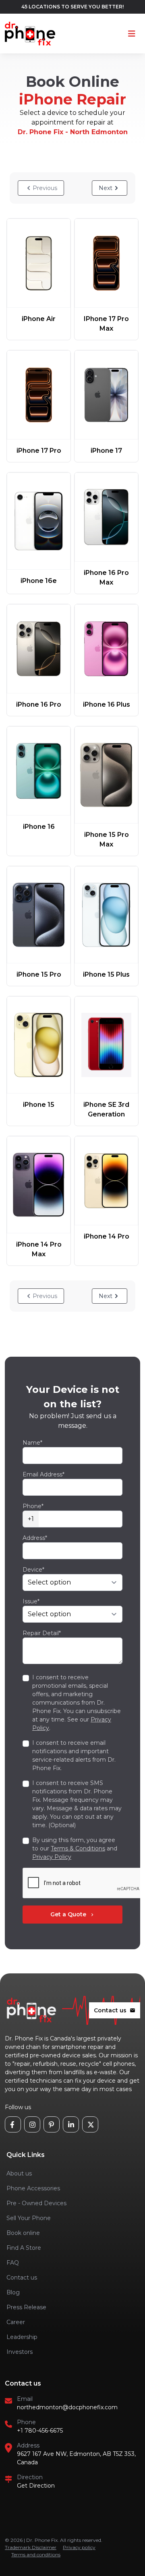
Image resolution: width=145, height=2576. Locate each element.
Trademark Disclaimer (31, 2547)
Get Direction (36, 2486)
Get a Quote (73, 1914)
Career (16, 2322)
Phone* (33, 1506)
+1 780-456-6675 (40, 2431)
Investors (20, 2352)
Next (106, 188)
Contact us (115, 2010)
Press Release (26, 2307)
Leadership (22, 2337)
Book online (23, 2233)
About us (19, 2173)
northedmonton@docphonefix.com (67, 2407)
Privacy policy (79, 2547)
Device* (33, 1570)
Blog (13, 2292)
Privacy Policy (52, 1857)
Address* (35, 1538)
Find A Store (24, 2248)
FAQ (13, 2263)
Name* (32, 1443)
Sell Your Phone (29, 2218)
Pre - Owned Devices (36, 2203)
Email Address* (43, 1474)
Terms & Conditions (78, 1848)
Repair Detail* (42, 1633)
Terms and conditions (36, 2555)
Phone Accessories (33, 2188)
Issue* (31, 1601)
